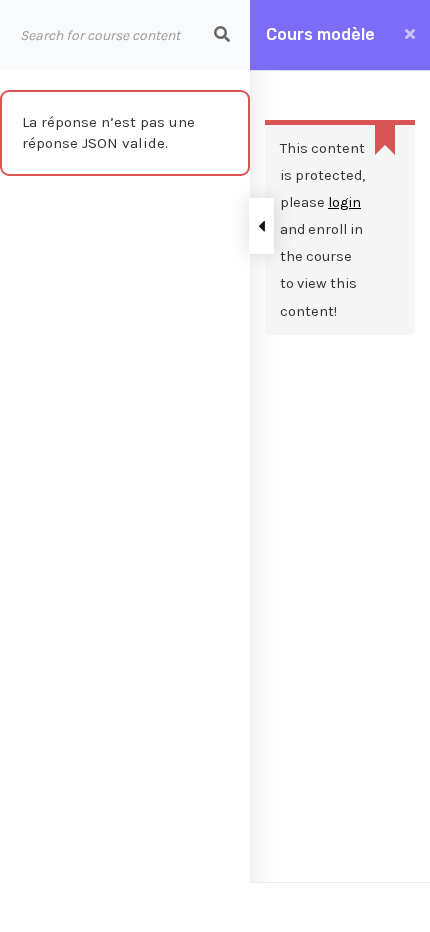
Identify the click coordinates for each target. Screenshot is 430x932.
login (344, 202)
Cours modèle (320, 34)
